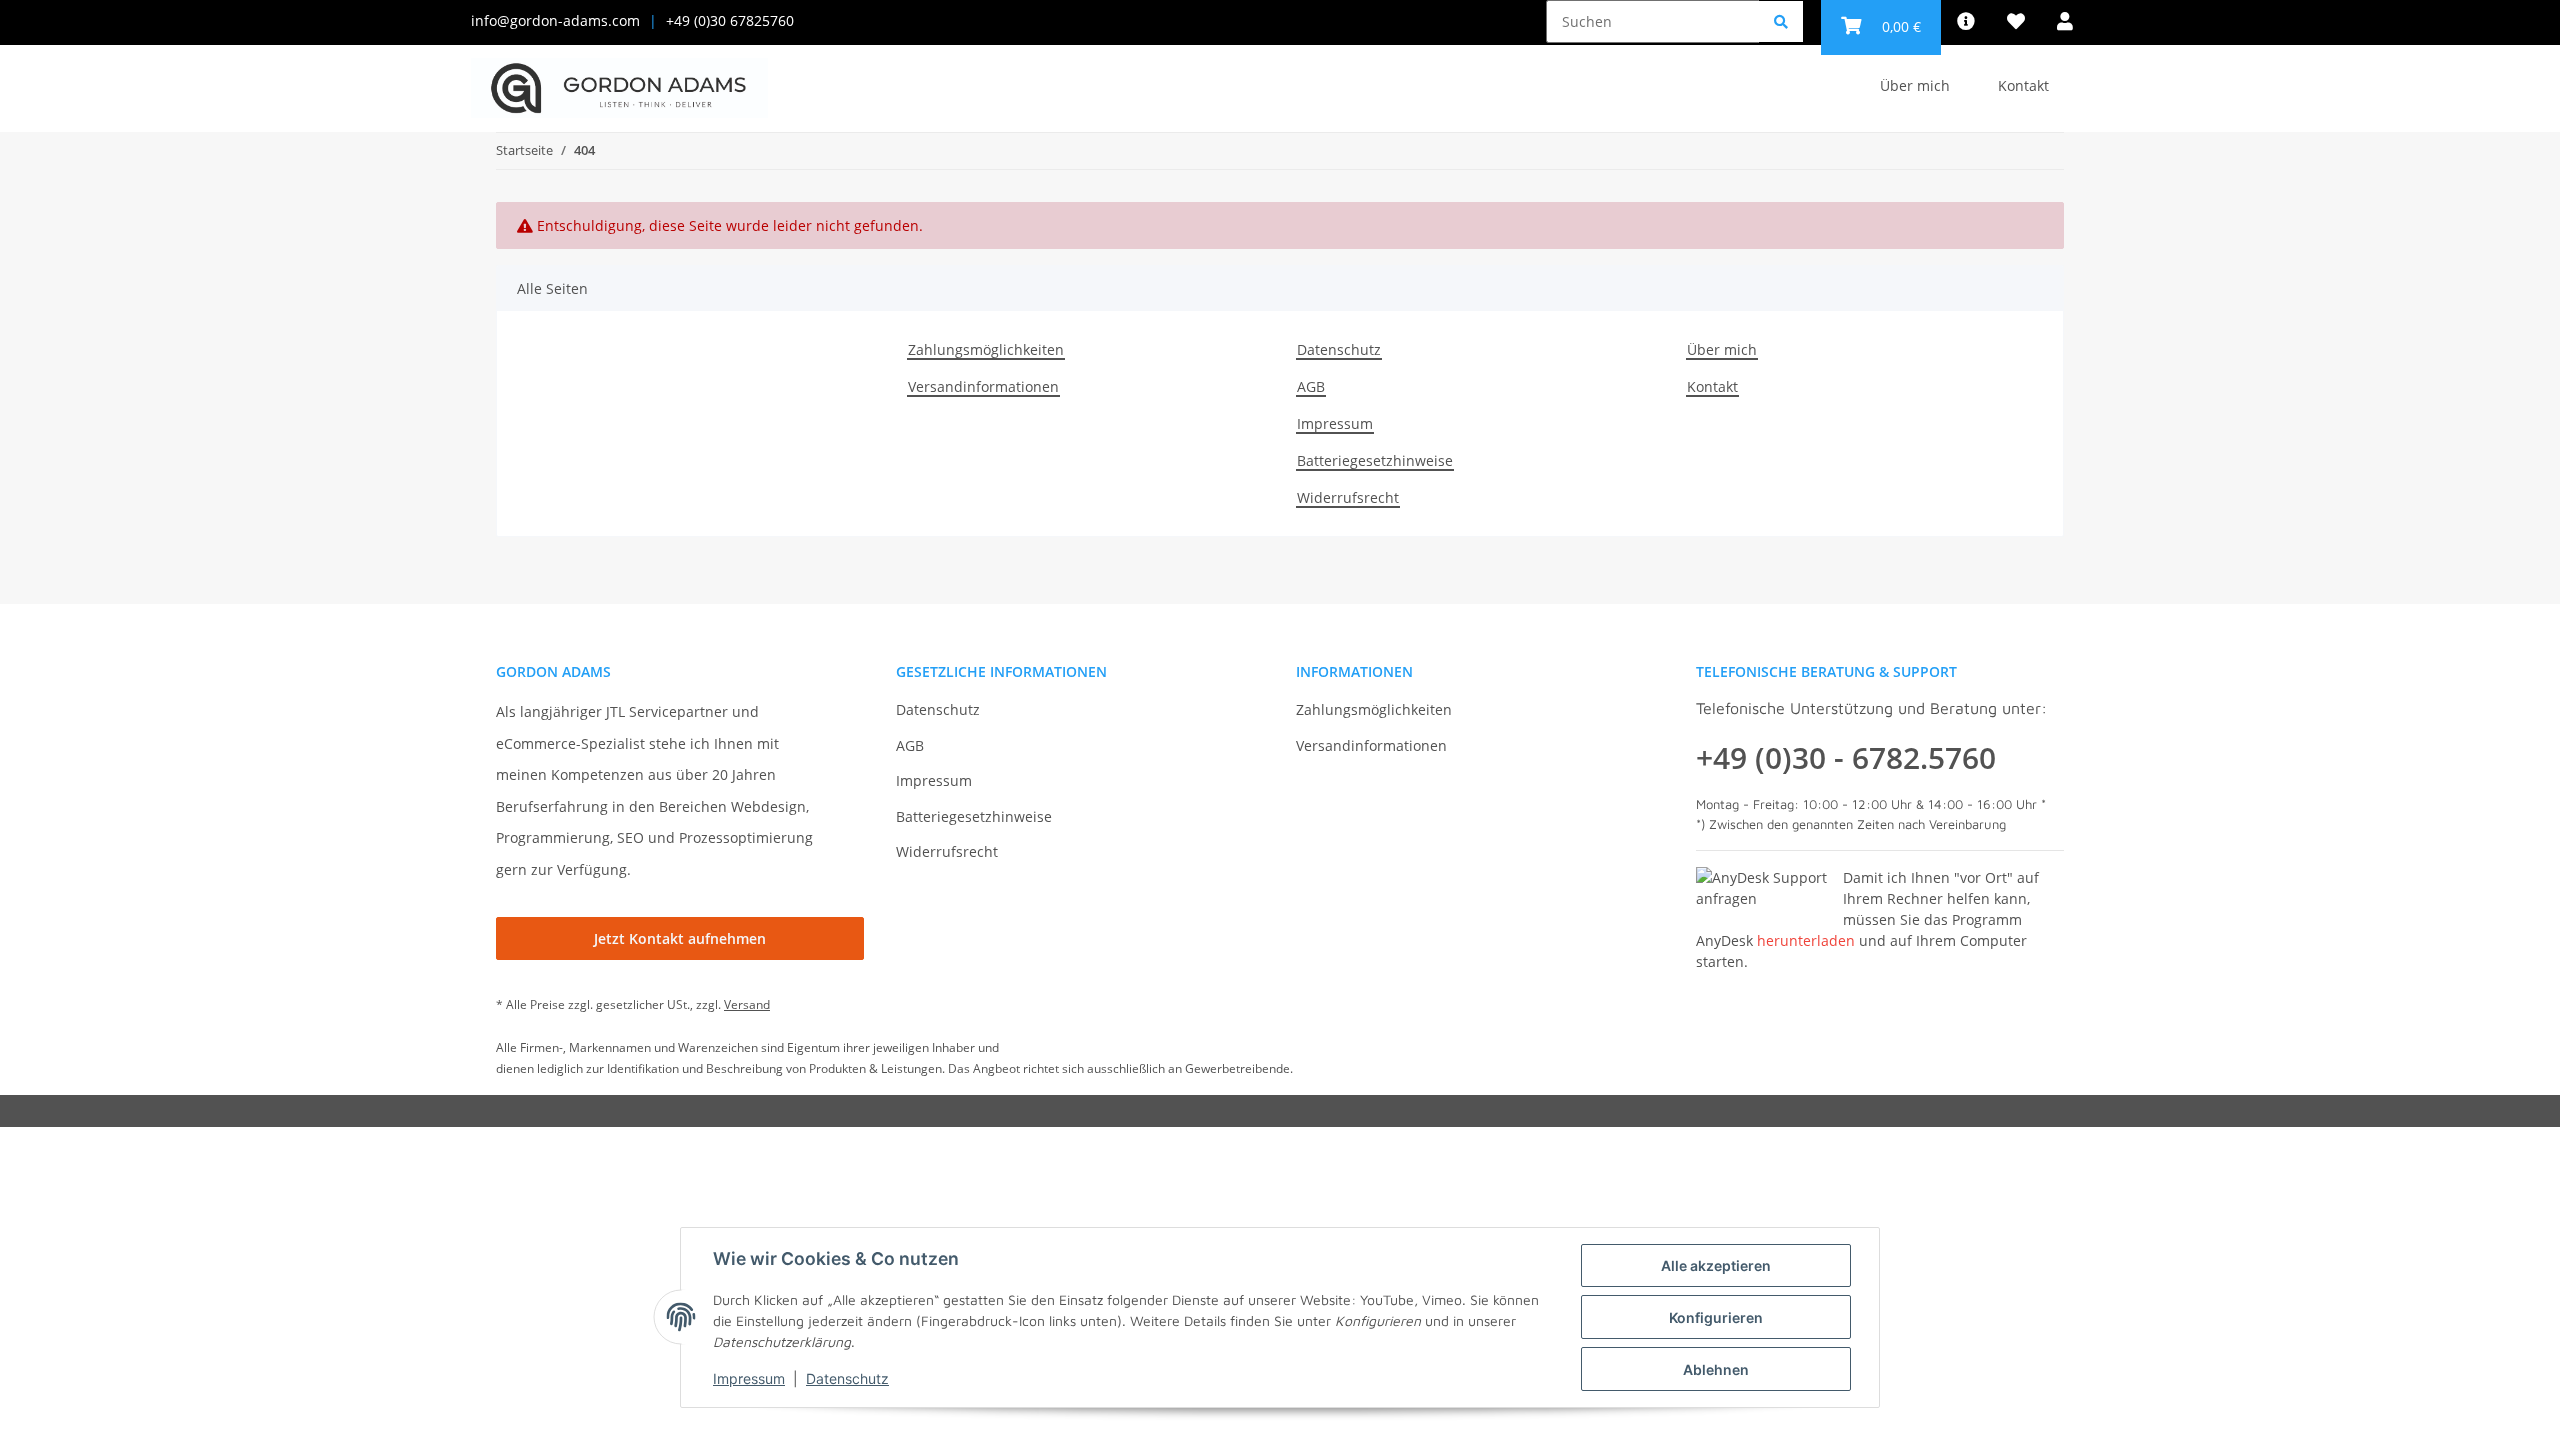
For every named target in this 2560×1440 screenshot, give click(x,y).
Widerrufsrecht (1348, 497)
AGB (1311, 386)
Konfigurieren (1716, 1317)
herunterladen (1806, 940)
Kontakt (2023, 85)
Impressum (1335, 423)
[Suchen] (1781, 21)
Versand (747, 1004)
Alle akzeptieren (1716, 1265)
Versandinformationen (983, 386)
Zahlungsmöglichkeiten (986, 349)
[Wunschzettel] (2016, 21)
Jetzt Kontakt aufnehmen (680, 938)
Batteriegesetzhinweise (1375, 460)
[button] (2065, 21)
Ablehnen (1716, 1369)
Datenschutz (1339, 349)
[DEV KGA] (619, 88)
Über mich (1915, 85)
